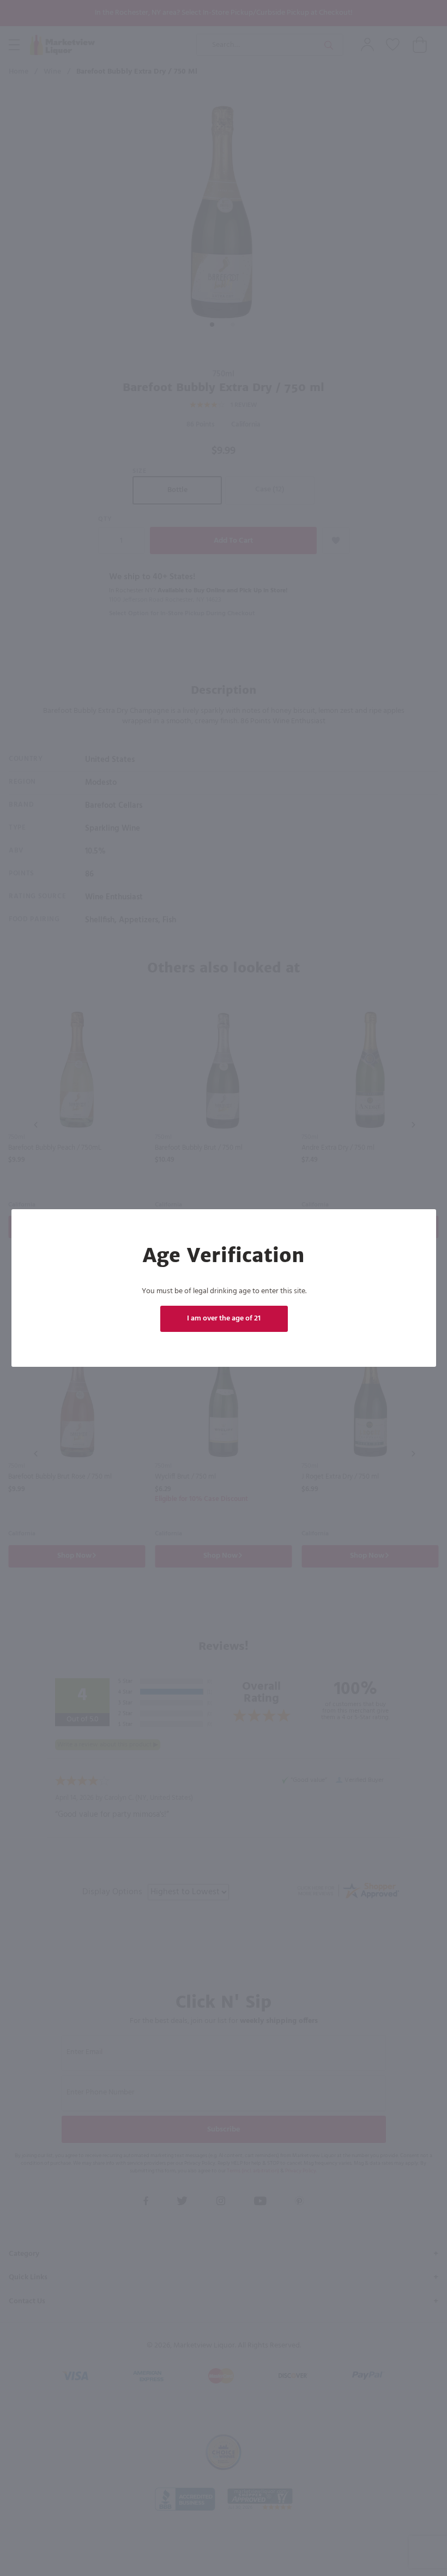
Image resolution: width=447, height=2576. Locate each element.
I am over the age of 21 (224, 1319)
